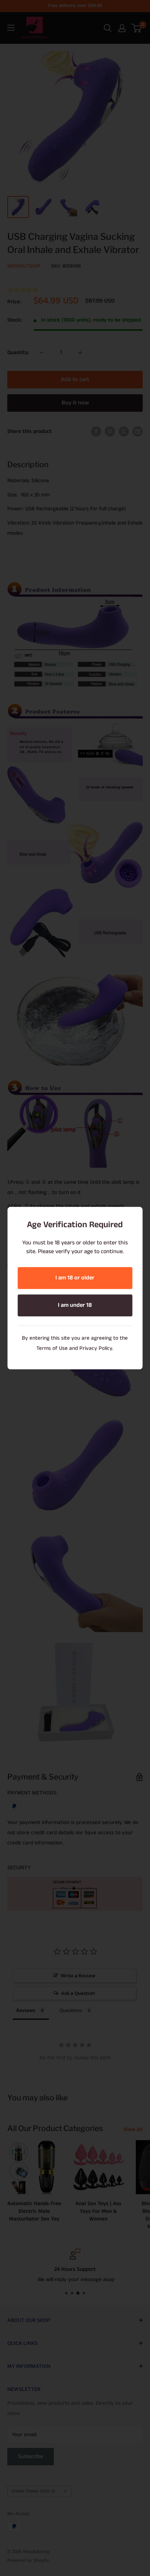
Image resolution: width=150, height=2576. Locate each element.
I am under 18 (75, 1305)
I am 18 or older (75, 1278)
